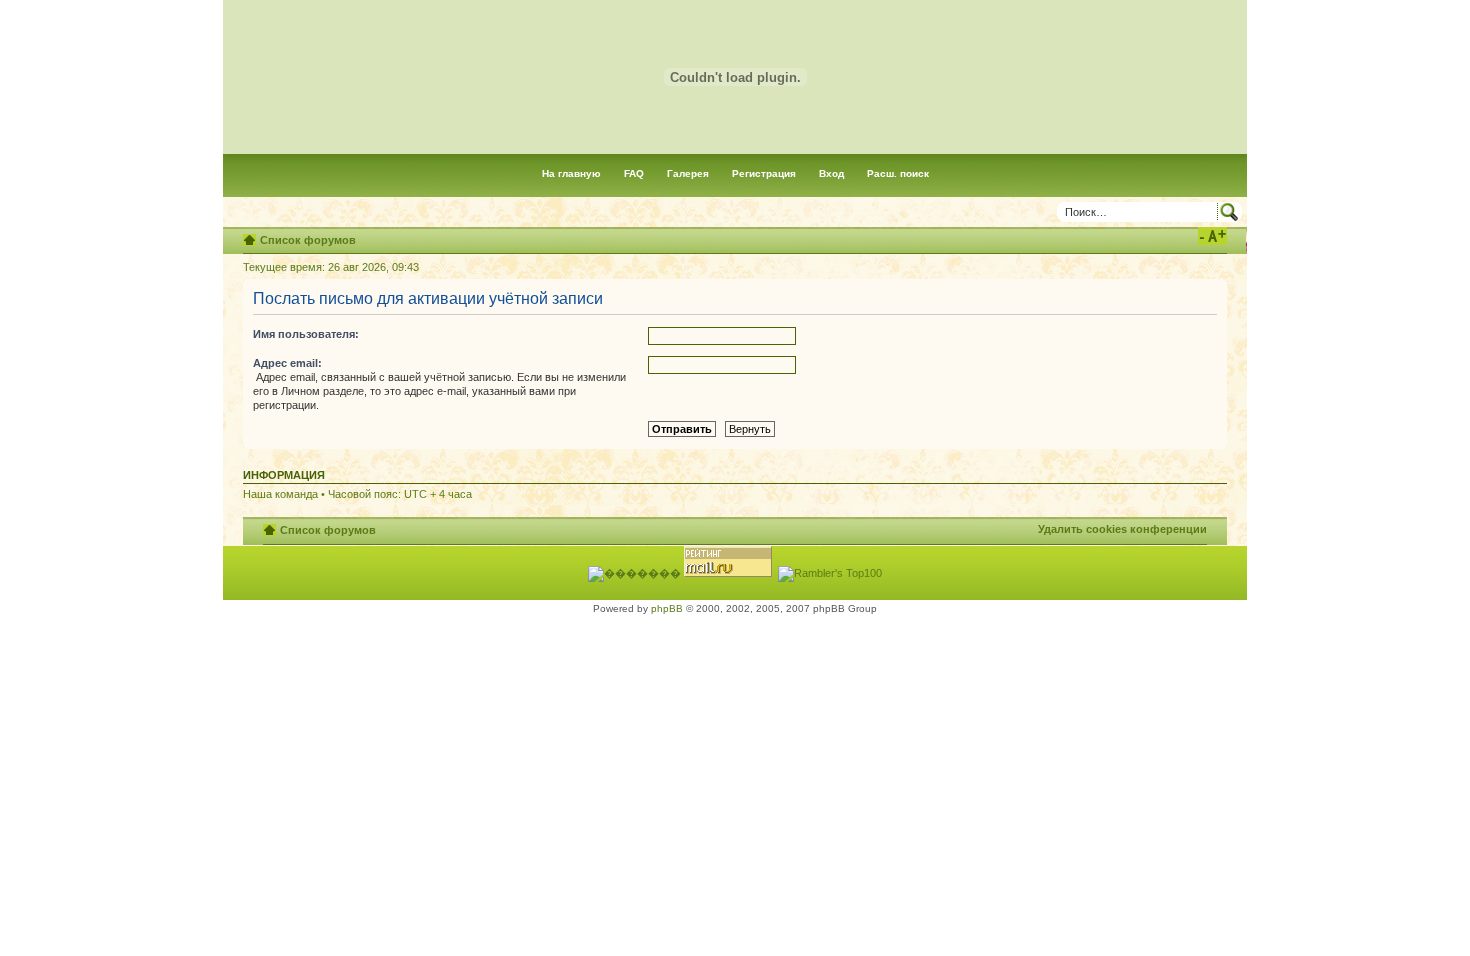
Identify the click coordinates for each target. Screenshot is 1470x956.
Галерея (688, 173)
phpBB (667, 608)
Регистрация (764, 173)
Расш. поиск (898, 173)
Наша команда (280, 494)
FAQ (634, 173)
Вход (831, 173)
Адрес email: (287, 363)
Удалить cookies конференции (1122, 529)
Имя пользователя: (306, 334)
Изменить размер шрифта (1212, 236)
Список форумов (308, 240)
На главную (571, 173)
